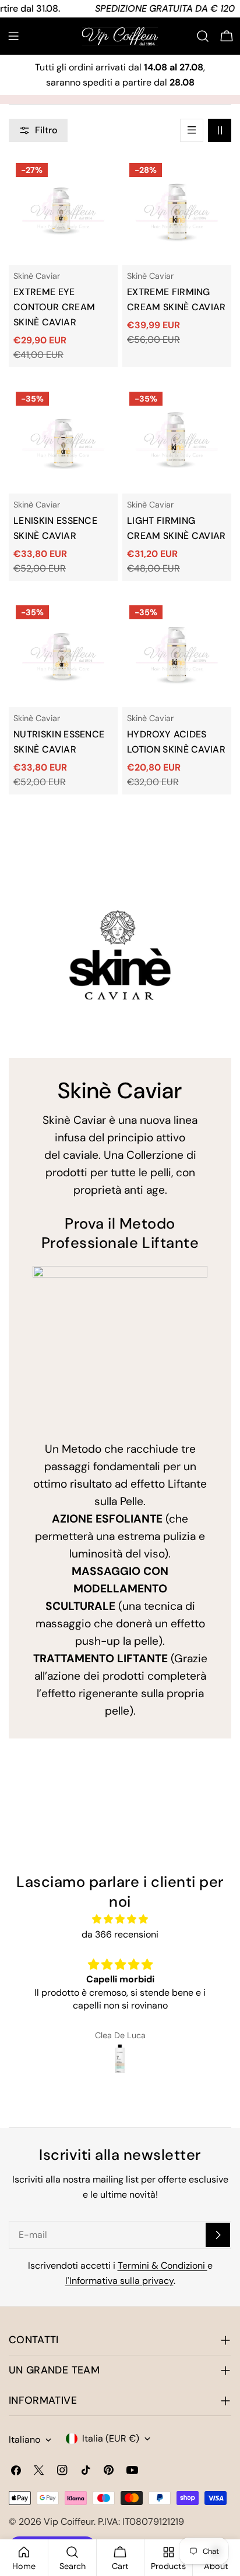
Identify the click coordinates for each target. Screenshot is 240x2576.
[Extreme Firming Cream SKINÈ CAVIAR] (177, 210)
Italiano (24, 2440)
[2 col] (220, 130)
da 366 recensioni (120, 1934)
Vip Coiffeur (69, 2522)
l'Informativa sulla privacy (119, 2281)
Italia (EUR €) (111, 2438)
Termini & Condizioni (163, 2265)
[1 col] (192, 130)
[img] (120, 1919)
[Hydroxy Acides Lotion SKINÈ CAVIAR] (177, 653)
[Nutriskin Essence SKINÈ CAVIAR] (63, 653)
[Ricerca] (203, 36)
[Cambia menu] (13, 36)
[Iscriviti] (218, 2235)
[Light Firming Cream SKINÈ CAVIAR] (177, 439)
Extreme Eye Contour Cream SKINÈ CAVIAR (54, 307)
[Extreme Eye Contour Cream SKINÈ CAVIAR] (63, 210)
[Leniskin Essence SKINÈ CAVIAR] (63, 439)
